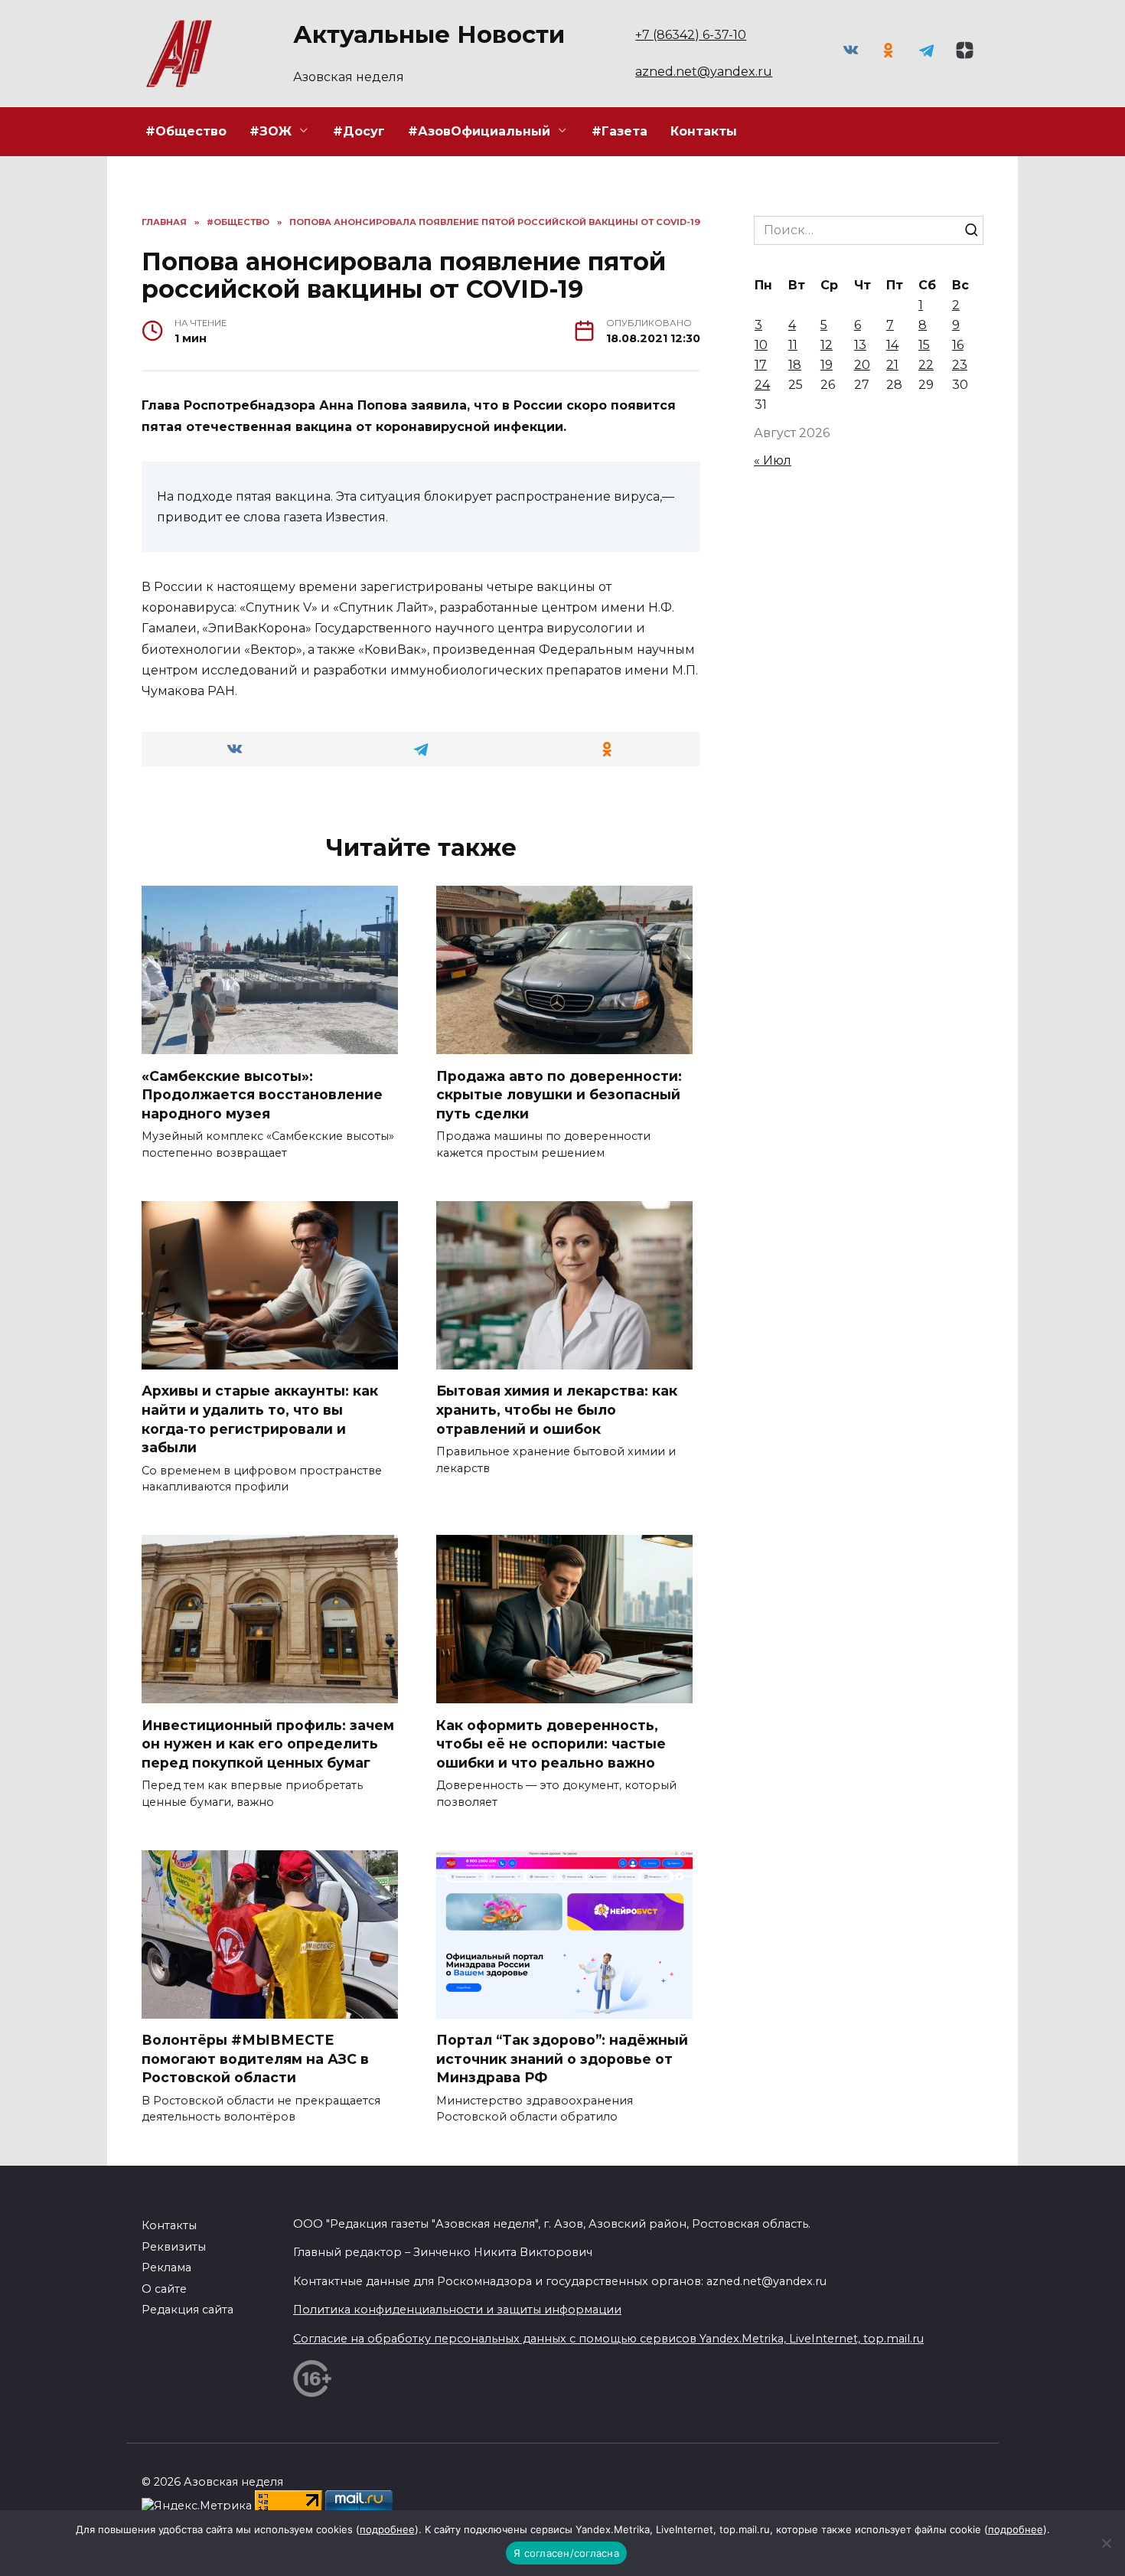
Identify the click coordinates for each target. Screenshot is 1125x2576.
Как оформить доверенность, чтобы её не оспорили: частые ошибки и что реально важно (551, 1743)
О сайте (164, 2289)
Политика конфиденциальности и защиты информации (457, 2310)
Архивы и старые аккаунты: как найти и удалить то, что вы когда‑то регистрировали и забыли (260, 1419)
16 (958, 345)
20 (862, 365)
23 (960, 365)
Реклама (166, 2267)
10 (761, 345)
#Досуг (359, 131)
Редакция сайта (187, 2310)
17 (761, 365)
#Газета (620, 131)
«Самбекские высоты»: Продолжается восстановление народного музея (262, 1094)
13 (860, 345)
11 (793, 345)
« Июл (773, 460)
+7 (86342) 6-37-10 (691, 35)
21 (892, 365)
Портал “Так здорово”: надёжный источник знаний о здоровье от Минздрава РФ (562, 2059)
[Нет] (1106, 2543)
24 (762, 385)
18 (795, 365)
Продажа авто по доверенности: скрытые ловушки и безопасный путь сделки (559, 1094)
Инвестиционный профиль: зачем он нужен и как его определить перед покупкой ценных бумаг (268, 1743)
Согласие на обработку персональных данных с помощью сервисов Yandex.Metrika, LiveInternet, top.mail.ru (608, 2339)
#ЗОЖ (271, 131)
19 (827, 365)
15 (924, 345)
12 (827, 345)
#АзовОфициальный (479, 131)
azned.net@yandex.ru (704, 72)
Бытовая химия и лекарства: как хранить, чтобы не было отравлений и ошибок (557, 1409)
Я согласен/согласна (566, 2553)
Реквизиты (174, 2247)
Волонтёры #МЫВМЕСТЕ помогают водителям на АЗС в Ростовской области (255, 2059)
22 (926, 365)
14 (892, 345)
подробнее (387, 2529)
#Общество (186, 131)
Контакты (704, 131)
